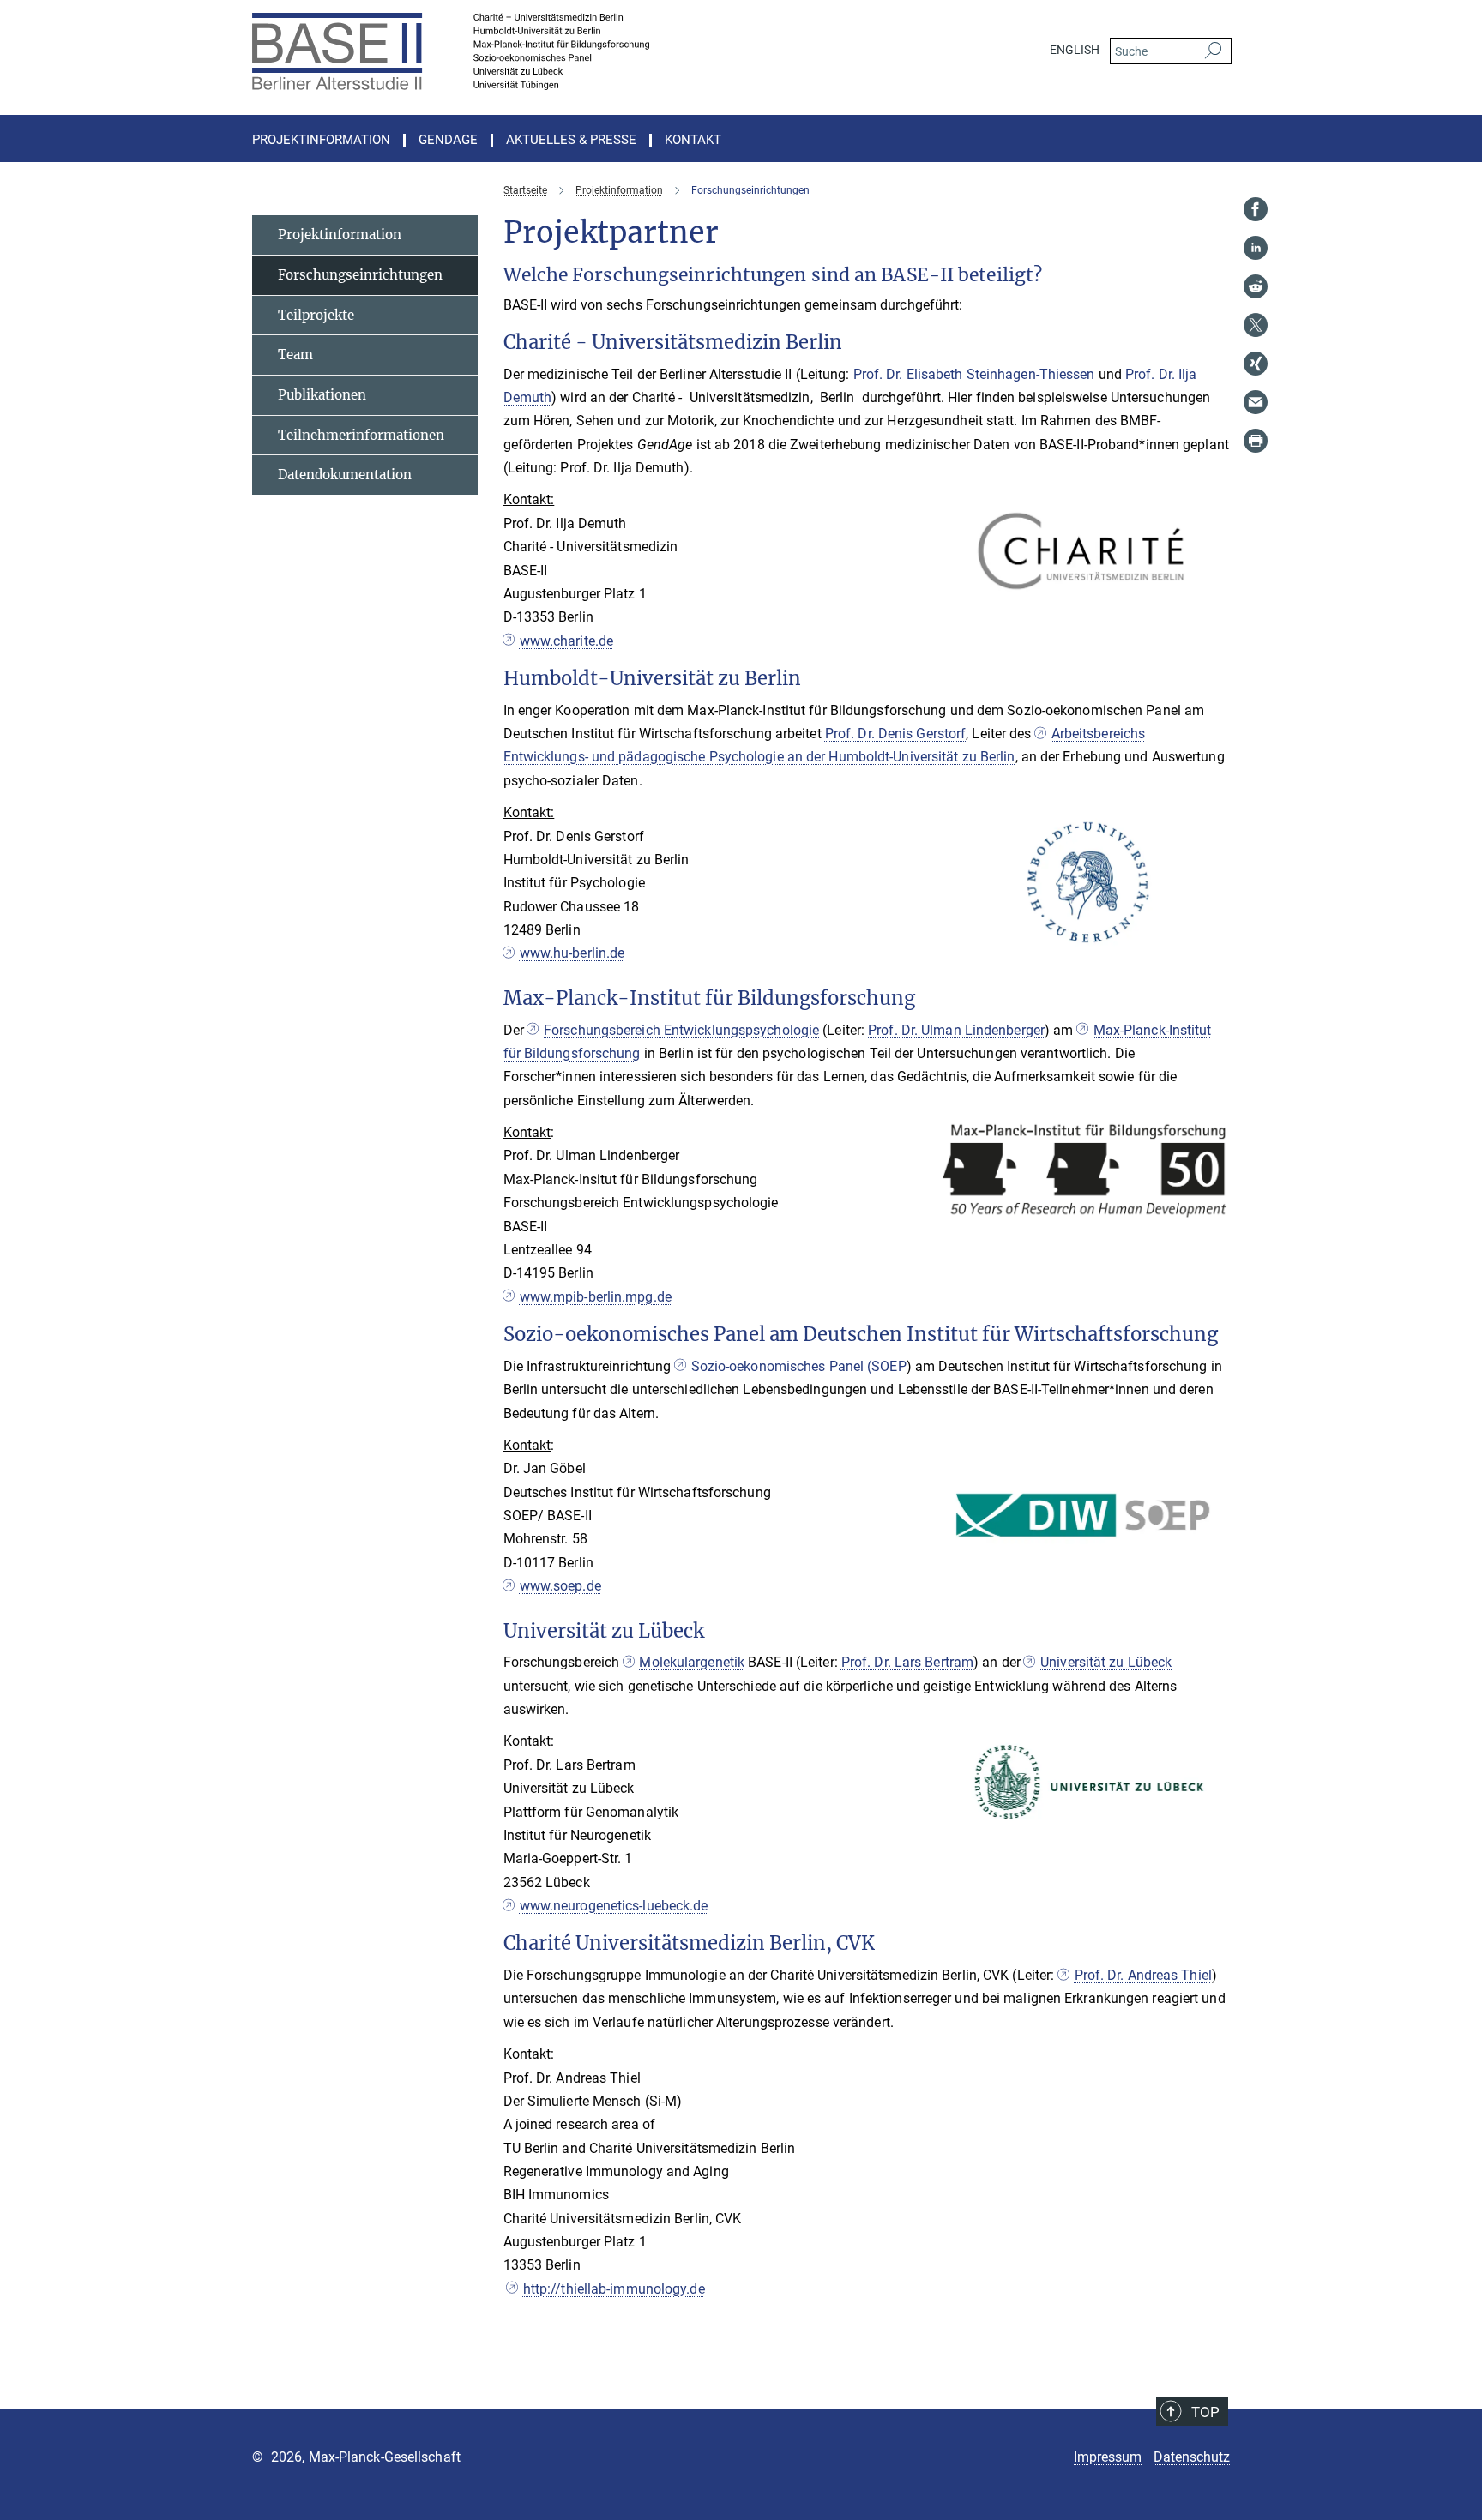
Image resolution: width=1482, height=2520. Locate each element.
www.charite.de (566, 641)
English (1075, 50)
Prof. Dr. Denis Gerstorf (895, 734)
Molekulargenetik (692, 1662)
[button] (1215, 608)
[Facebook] (1256, 209)
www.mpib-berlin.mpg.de (596, 1297)
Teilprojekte (316, 315)
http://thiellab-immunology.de (614, 2289)
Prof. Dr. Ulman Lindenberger (956, 1030)
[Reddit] (1256, 286)
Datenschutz (1192, 2457)
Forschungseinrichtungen (360, 275)
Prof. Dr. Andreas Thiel (1143, 1975)
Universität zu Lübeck (1106, 1662)
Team (295, 355)
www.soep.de (560, 1586)
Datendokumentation (345, 475)
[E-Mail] (1256, 402)
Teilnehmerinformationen (361, 435)
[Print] (1256, 441)
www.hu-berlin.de (572, 953)
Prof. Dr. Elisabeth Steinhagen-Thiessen (974, 374)
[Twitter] (1256, 325)
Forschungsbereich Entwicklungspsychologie (681, 1030)
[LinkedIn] (1256, 248)
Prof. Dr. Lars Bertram (907, 1662)
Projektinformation (340, 235)
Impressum (1108, 2457)
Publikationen (322, 395)
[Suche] (1213, 51)
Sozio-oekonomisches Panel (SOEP (798, 1366)
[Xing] (1256, 364)
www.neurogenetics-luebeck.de (614, 1906)
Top (1205, 2412)
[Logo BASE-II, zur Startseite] (574, 51)
